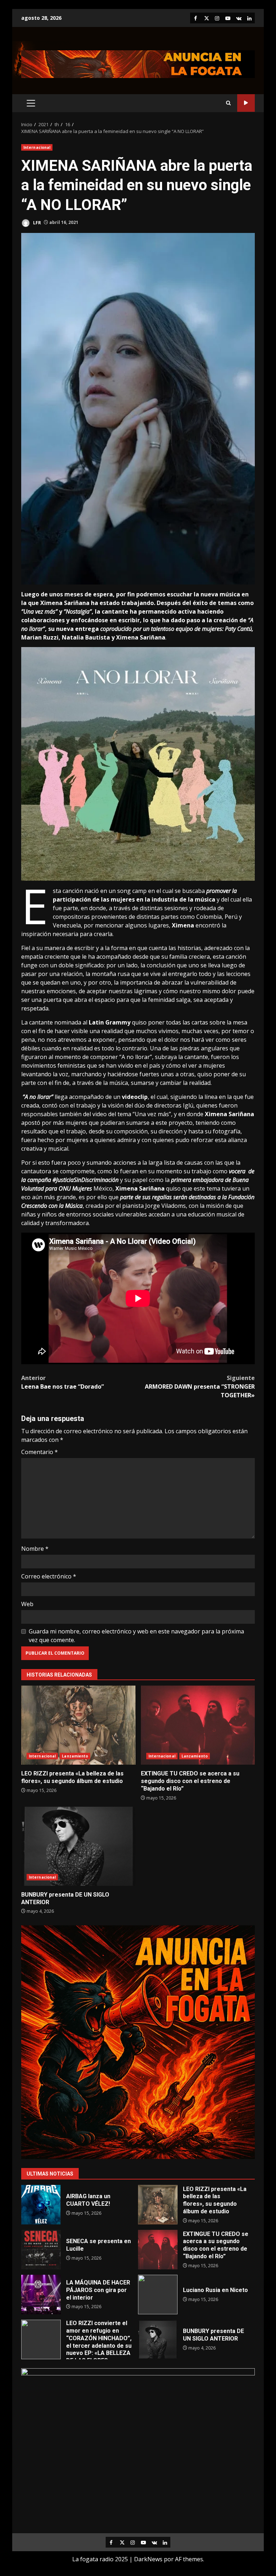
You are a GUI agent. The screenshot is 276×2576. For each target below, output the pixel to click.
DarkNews (148, 2559)
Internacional (37, 147)
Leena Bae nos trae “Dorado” (63, 1382)
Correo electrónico (49, 1576)
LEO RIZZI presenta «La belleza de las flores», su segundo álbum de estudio (78, 1725)
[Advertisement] (138, 64)
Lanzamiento (75, 1756)
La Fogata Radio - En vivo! (246, 103)
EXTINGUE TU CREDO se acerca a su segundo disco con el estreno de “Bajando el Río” (198, 1725)
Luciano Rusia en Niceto (158, 2295)
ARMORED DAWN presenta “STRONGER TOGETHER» (200, 1386)
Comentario (40, 1452)
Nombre (35, 1549)
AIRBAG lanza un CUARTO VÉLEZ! (41, 2205)
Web (27, 1604)
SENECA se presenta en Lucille (41, 2250)
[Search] (228, 103)
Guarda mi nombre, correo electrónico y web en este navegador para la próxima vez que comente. (136, 1636)
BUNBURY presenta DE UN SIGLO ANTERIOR (78, 1846)
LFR (36, 222)
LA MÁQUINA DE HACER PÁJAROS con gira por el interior (41, 2295)
